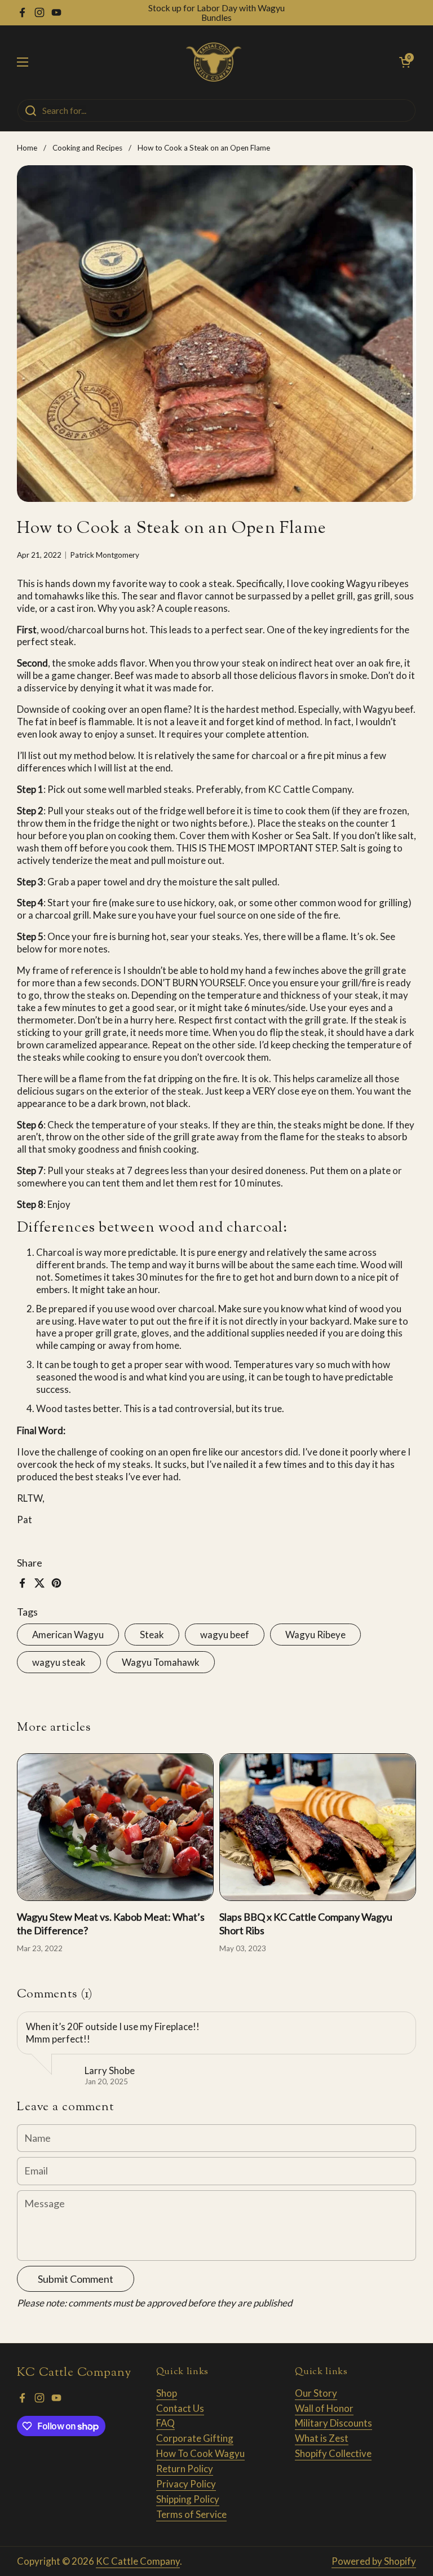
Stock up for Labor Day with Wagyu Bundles (216, 13)
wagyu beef (225, 1635)
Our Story (316, 2393)
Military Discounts (333, 2423)
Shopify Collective (333, 2453)
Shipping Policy (188, 2499)
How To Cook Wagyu (200, 2453)
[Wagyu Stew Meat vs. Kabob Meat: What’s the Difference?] (115, 1827)
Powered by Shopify (374, 2561)
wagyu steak (59, 1662)
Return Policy (185, 2469)
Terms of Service (191, 2514)
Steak (152, 1635)
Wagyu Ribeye (315, 1635)
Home (27, 148)
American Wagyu (68, 1635)
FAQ (165, 2423)
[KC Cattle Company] (214, 62)
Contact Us (180, 2408)
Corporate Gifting (195, 2438)
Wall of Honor (324, 2408)
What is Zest (322, 2438)
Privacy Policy (186, 2484)
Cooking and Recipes (87, 148)
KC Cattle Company (138, 2561)
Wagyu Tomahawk (161, 1662)
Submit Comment (76, 2279)
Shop (167, 2393)
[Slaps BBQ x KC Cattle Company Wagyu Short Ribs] (318, 1827)
